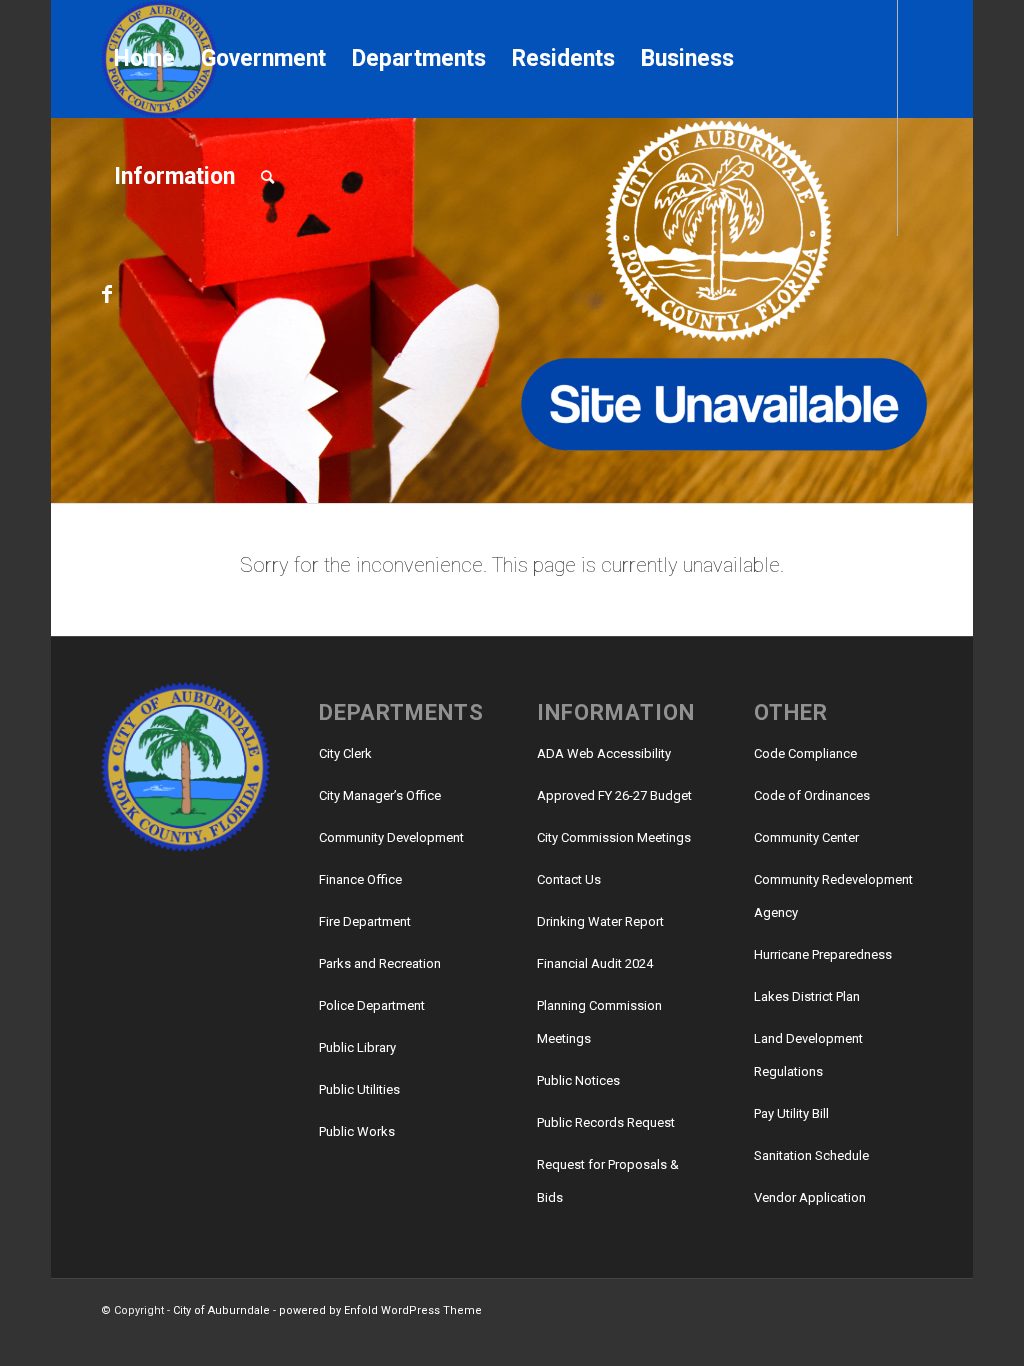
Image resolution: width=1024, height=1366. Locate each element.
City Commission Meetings (614, 837)
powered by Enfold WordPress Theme (380, 1310)
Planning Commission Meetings (599, 1022)
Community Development (391, 837)
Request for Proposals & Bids (608, 1181)
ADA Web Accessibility (604, 753)
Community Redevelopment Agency (833, 896)
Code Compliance (805, 753)
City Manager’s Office (380, 795)
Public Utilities (359, 1089)
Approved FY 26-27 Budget (614, 795)
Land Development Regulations (808, 1055)
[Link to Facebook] (107, 294)
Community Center (806, 837)
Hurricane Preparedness (823, 954)
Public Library (357, 1047)
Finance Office (360, 879)
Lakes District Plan (807, 996)
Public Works (357, 1131)
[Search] (267, 177)
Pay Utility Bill (791, 1113)
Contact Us (569, 879)
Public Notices (578, 1080)
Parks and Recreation (380, 963)
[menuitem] (144, 59)
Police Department (372, 1005)
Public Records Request (606, 1122)
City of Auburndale (221, 1310)
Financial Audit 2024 (595, 963)
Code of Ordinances (812, 795)
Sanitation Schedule (811, 1155)
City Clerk (345, 753)
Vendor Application (810, 1197)
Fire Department (365, 921)
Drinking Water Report (600, 921)
